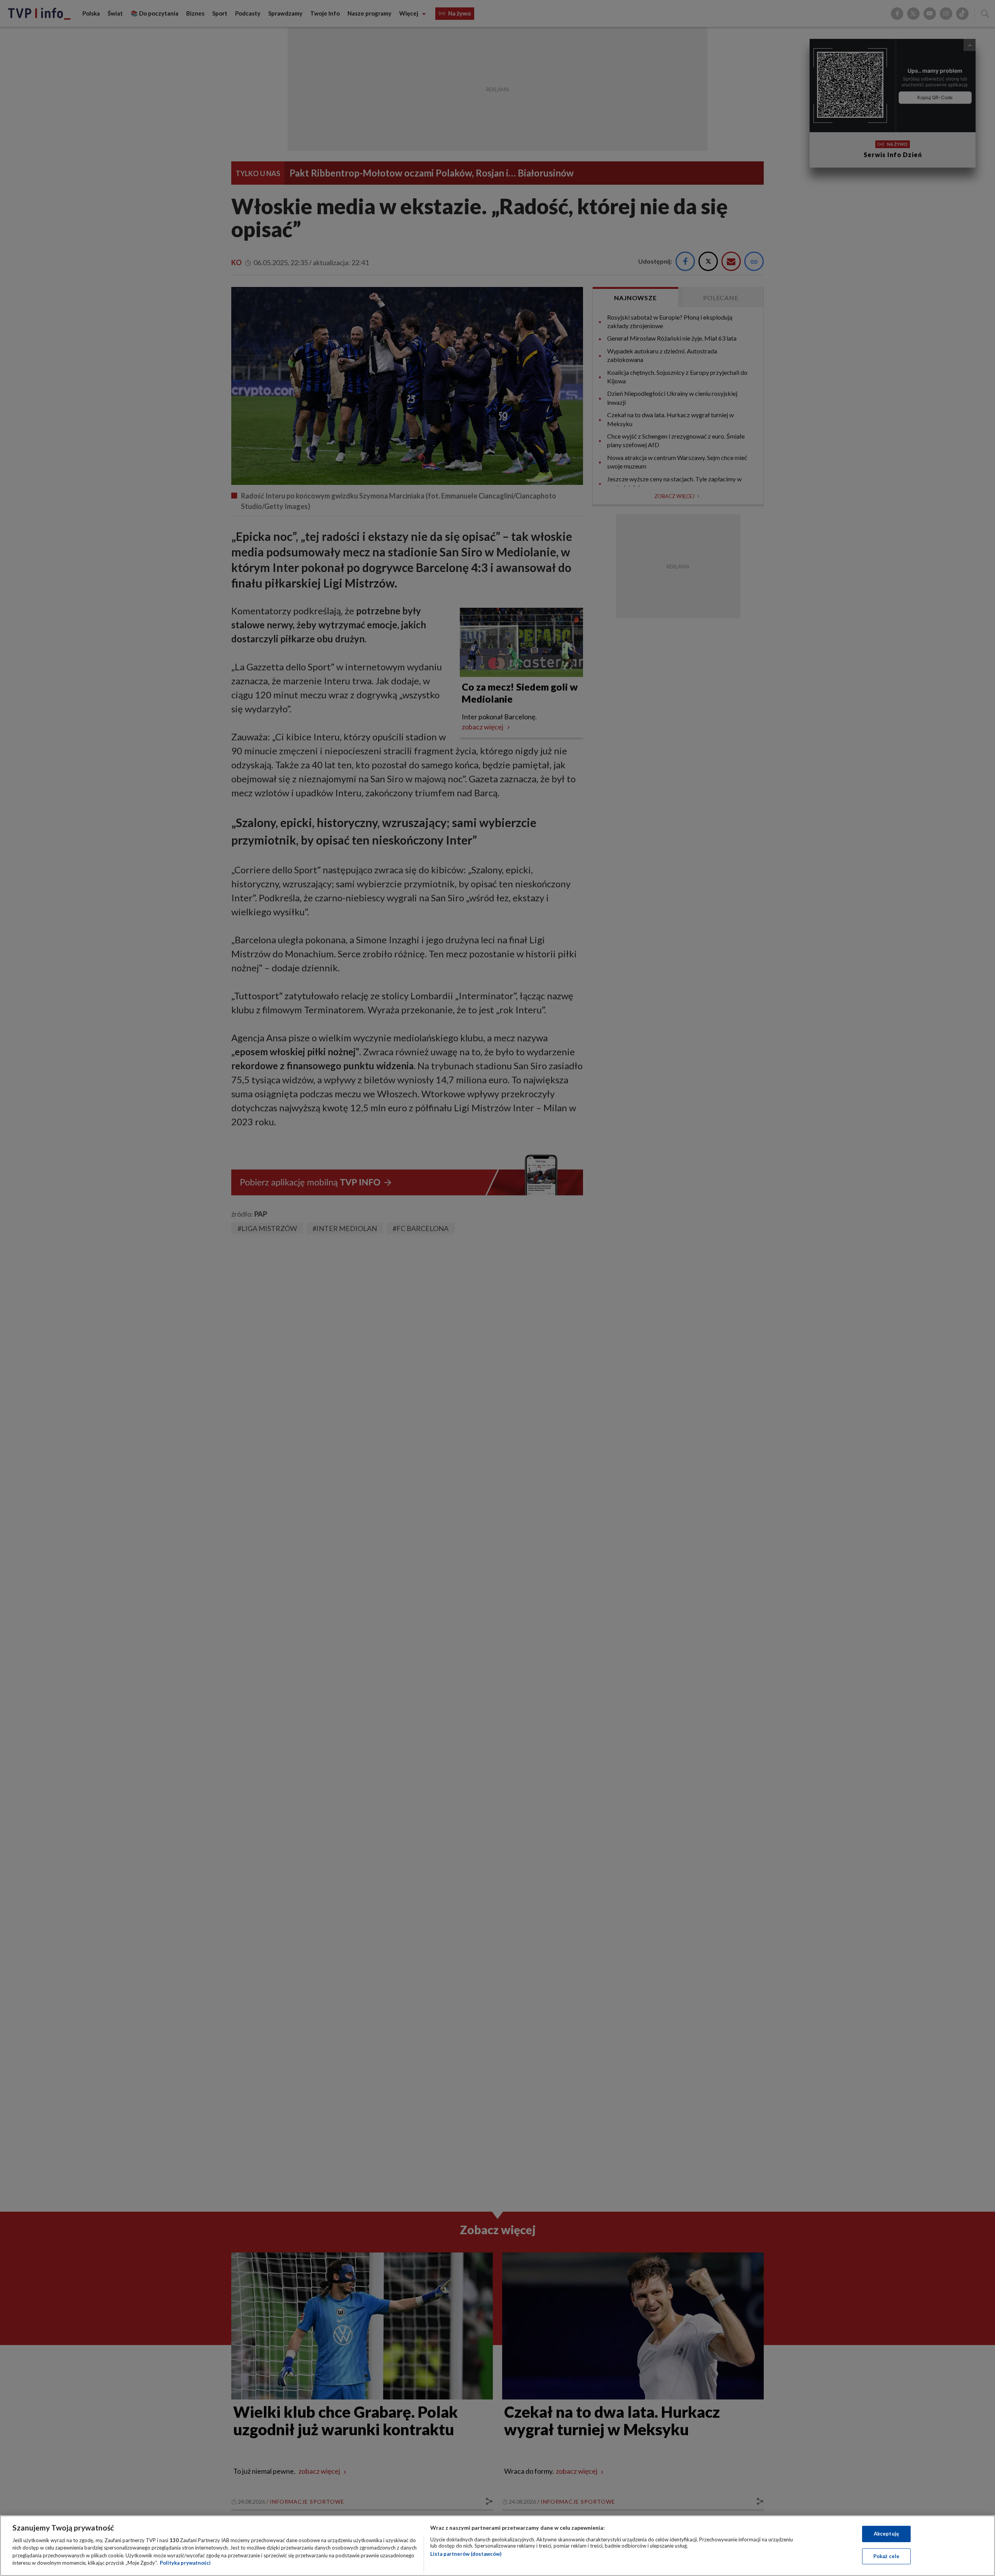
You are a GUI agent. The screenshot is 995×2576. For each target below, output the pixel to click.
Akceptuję (886, 2534)
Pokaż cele (886, 2556)
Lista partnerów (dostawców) (466, 2554)
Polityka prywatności (185, 2563)
